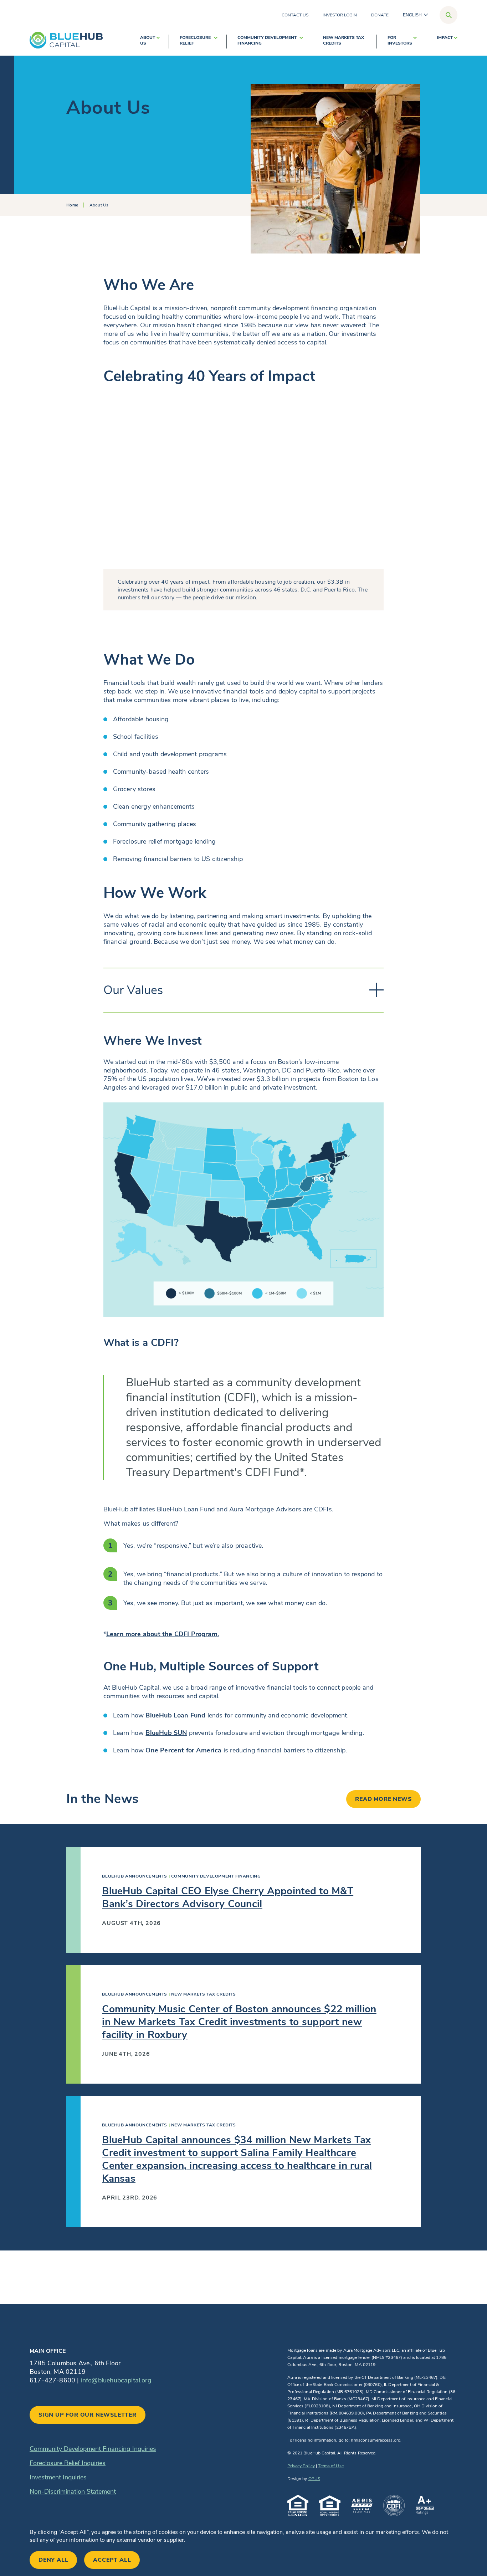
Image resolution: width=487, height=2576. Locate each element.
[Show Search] (448, 15)
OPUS (314, 2479)
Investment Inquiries (58, 2477)
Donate (380, 15)
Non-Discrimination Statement (73, 2492)
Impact (445, 37)
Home (72, 205)
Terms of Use (331, 2466)
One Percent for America (183, 1750)
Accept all (112, 2560)
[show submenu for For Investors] (415, 42)
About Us (148, 40)
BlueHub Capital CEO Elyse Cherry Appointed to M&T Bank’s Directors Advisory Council (228, 1898)
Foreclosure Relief (195, 40)
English (412, 15)
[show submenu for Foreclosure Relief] (216, 42)
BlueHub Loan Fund (175, 1715)
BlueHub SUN (166, 1733)
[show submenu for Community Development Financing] (301, 42)
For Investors (400, 40)
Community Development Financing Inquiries (93, 2449)
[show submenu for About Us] (158, 42)
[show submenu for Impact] (456, 42)
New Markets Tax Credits (344, 40)
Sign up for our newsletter (88, 2415)
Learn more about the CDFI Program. (163, 1634)
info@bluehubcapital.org (116, 2380)
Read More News (383, 1799)
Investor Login (340, 15)
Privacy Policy (301, 2466)
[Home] (66, 40)
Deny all (53, 2560)
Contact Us (295, 15)
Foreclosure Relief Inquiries (68, 2463)
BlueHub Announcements (135, 1876)
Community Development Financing (267, 40)
